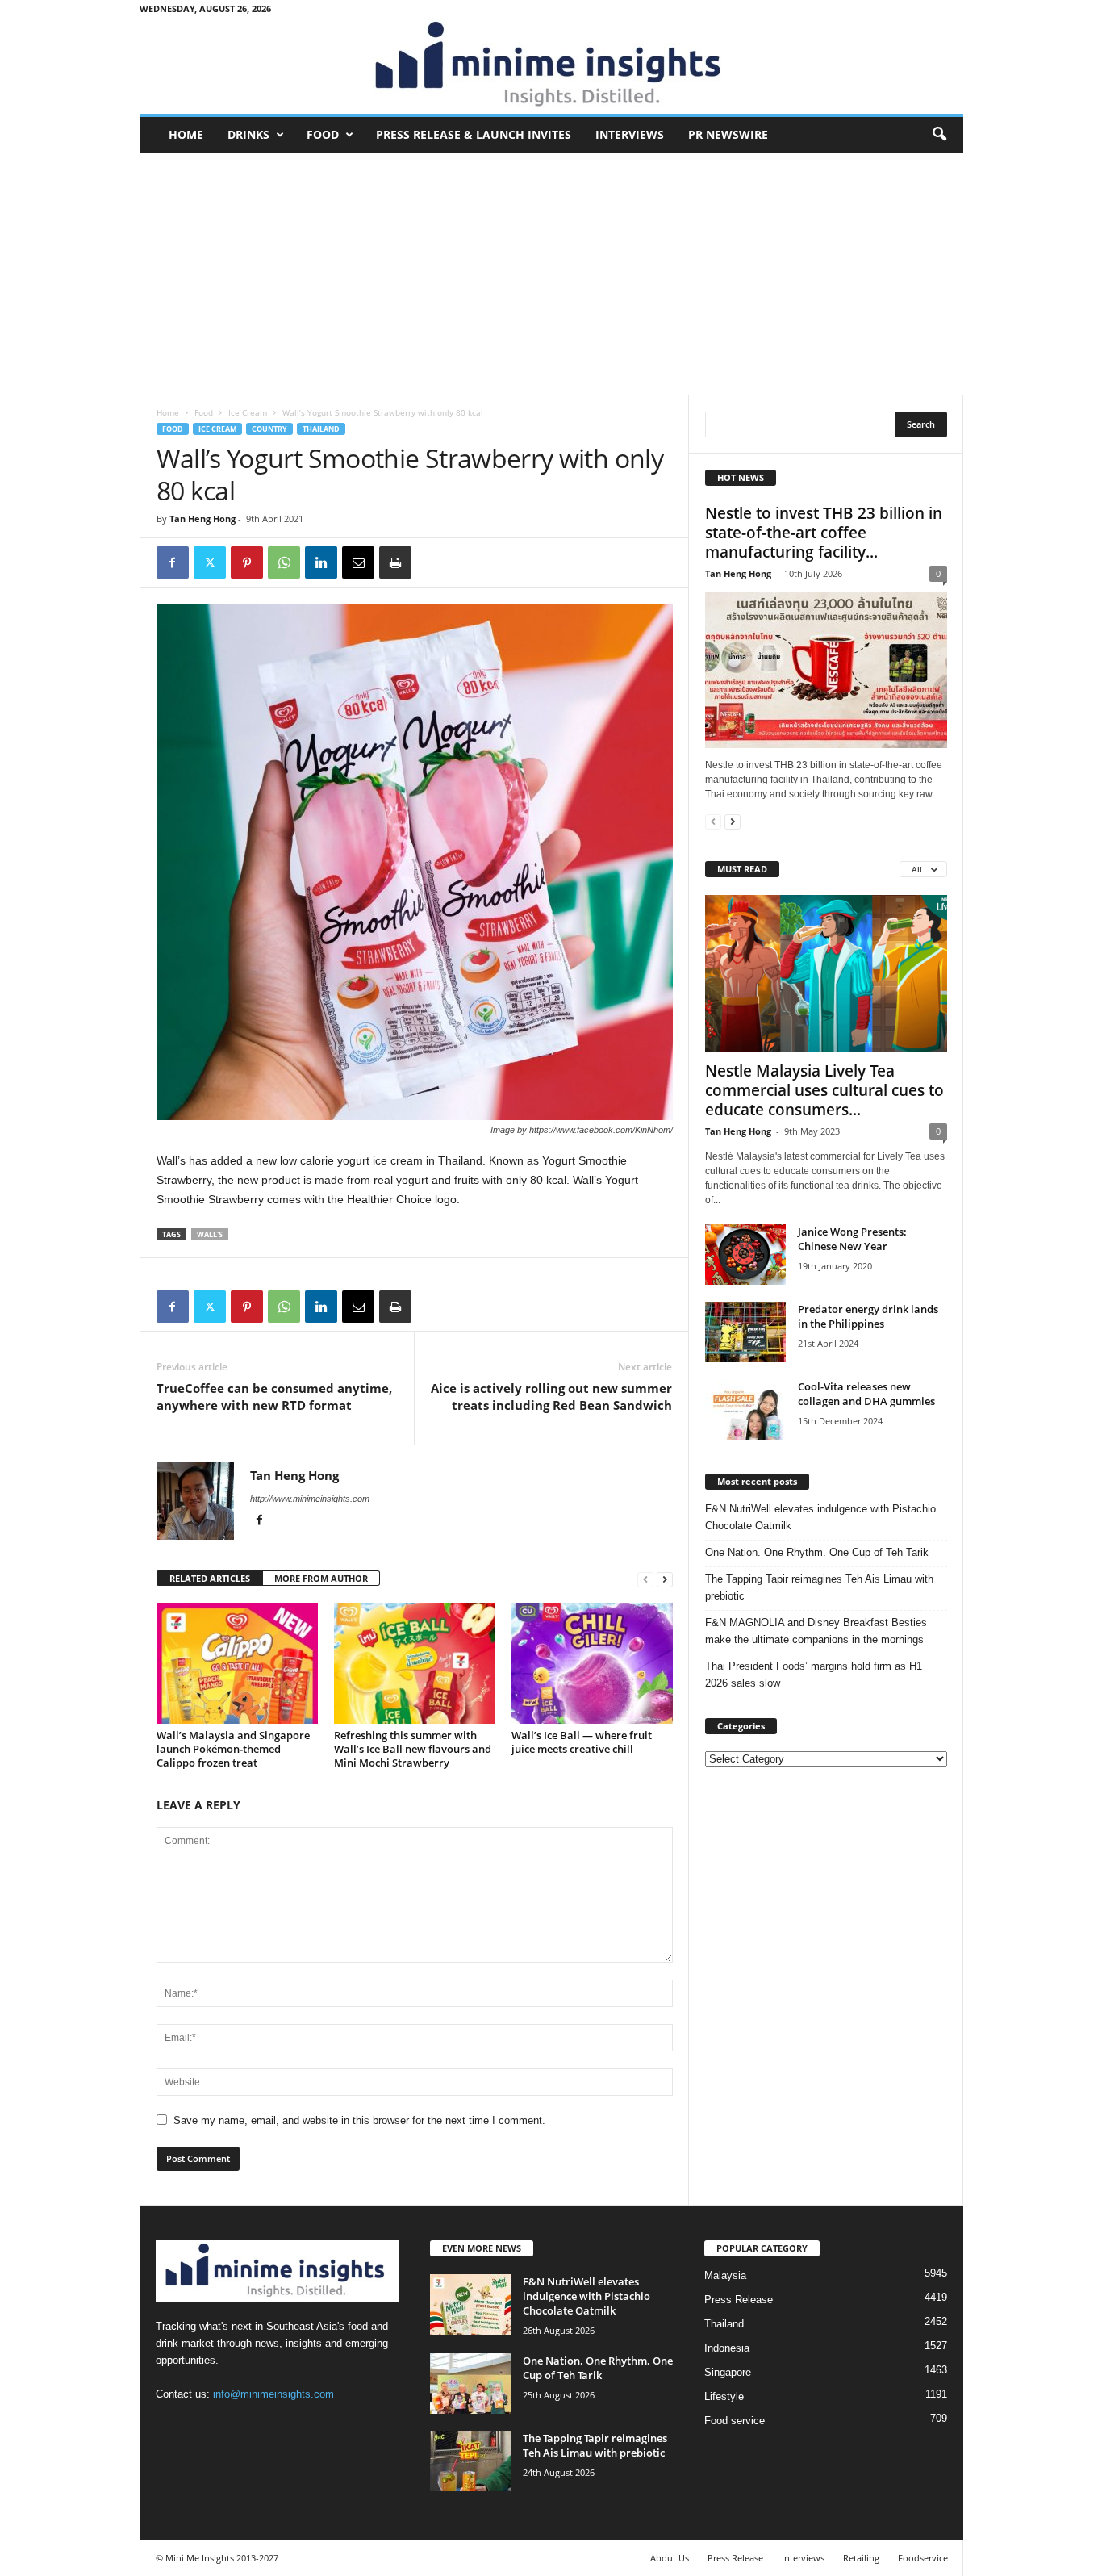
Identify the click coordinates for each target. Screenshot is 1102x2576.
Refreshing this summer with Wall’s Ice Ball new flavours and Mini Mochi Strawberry (413, 1749)
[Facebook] (173, 562)
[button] (939, 135)
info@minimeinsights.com (273, 2394)
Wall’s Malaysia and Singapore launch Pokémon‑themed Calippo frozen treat (233, 1749)
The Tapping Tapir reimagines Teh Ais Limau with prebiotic (819, 1587)
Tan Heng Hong (202, 519)
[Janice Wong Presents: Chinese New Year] (745, 1255)
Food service (735, 2421)
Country (269, 429)
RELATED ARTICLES (210, 1578)
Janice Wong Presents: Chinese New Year (852, 1239)
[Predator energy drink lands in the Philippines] (745, 1332)
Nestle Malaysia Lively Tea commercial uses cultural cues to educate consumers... (824, 1090)
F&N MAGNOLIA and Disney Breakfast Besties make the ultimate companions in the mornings (816, 1631)
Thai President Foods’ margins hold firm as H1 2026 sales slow (814, 1675)
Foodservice (923, 2558)
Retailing (861, 2558)
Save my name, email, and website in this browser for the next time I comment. (359, 2120)
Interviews (630, 134)
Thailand (321, 429)
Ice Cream (248, 412)
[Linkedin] (321, 562)
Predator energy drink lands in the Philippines (868, 1316)
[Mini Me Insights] (551, 65)
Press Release (739, 2300)
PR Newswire (728, 134)
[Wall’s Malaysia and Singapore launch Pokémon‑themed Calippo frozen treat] (237, 1663)
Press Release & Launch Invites (474, 134)
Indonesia (727, 2348)
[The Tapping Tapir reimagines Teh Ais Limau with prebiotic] (470, 2461)
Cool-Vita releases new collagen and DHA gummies (866, 1394)
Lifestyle (724, 2396)
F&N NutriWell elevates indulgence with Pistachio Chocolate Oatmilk (820, 1517)
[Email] (358, 562)
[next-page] (665, 1579)
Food (323, 134)
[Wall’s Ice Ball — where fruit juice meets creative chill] (592, 1663)
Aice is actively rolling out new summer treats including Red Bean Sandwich (551, 1397)
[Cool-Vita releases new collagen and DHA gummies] (745, 1409)
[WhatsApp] (284, 562)
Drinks (248, 134)
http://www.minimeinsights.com (310, 1499)
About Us (670, 2558)
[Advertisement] (551, 274)
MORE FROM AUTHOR (321, 1578)
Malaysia (725, 2275)
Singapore (728, 2372)
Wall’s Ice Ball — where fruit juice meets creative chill (582, 1742)
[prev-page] (645, 1579)
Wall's (210, 1234)
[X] (210, 562)
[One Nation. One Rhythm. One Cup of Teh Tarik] (470, 2384)
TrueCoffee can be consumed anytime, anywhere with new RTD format (274, 1397)
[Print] (395, 562)
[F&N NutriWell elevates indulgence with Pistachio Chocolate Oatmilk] (470, 2304)
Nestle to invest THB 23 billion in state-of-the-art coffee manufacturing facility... (824, 533)
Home (186, 134)
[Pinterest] (247, 562)
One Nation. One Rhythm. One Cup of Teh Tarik (817, 1552)
